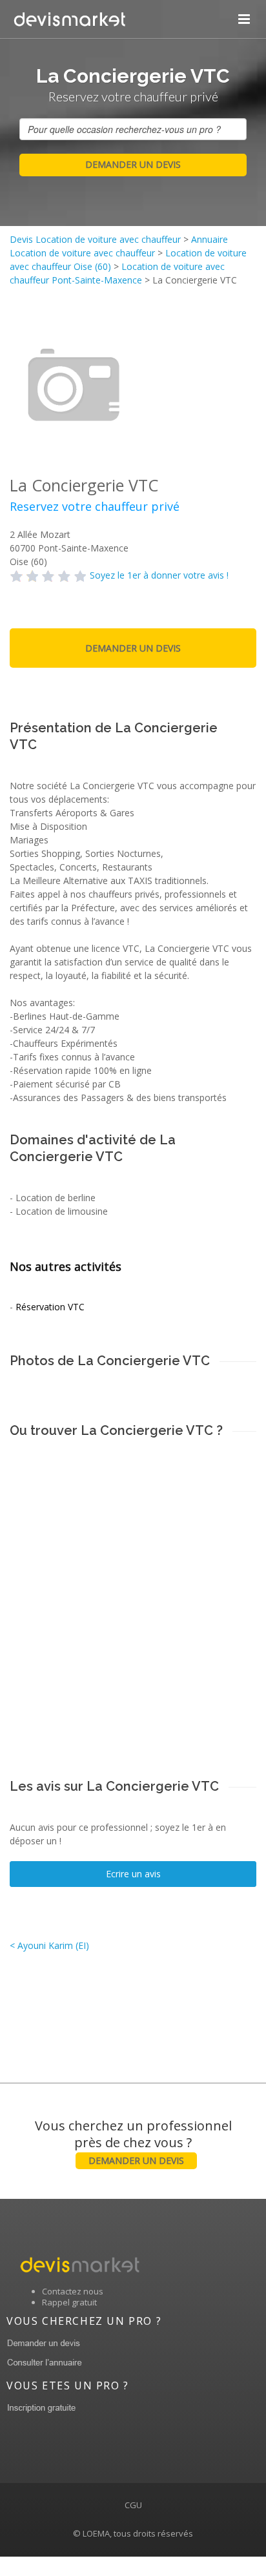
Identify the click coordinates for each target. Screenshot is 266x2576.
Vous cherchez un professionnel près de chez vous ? (133, 2142)
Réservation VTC (50, 1307)
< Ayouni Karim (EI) (49, 1945)
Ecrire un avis (133, 1874)
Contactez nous (73, 2291)
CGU (133, 2505)
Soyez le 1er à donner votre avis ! (159, 575)
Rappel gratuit (69, 2302)
